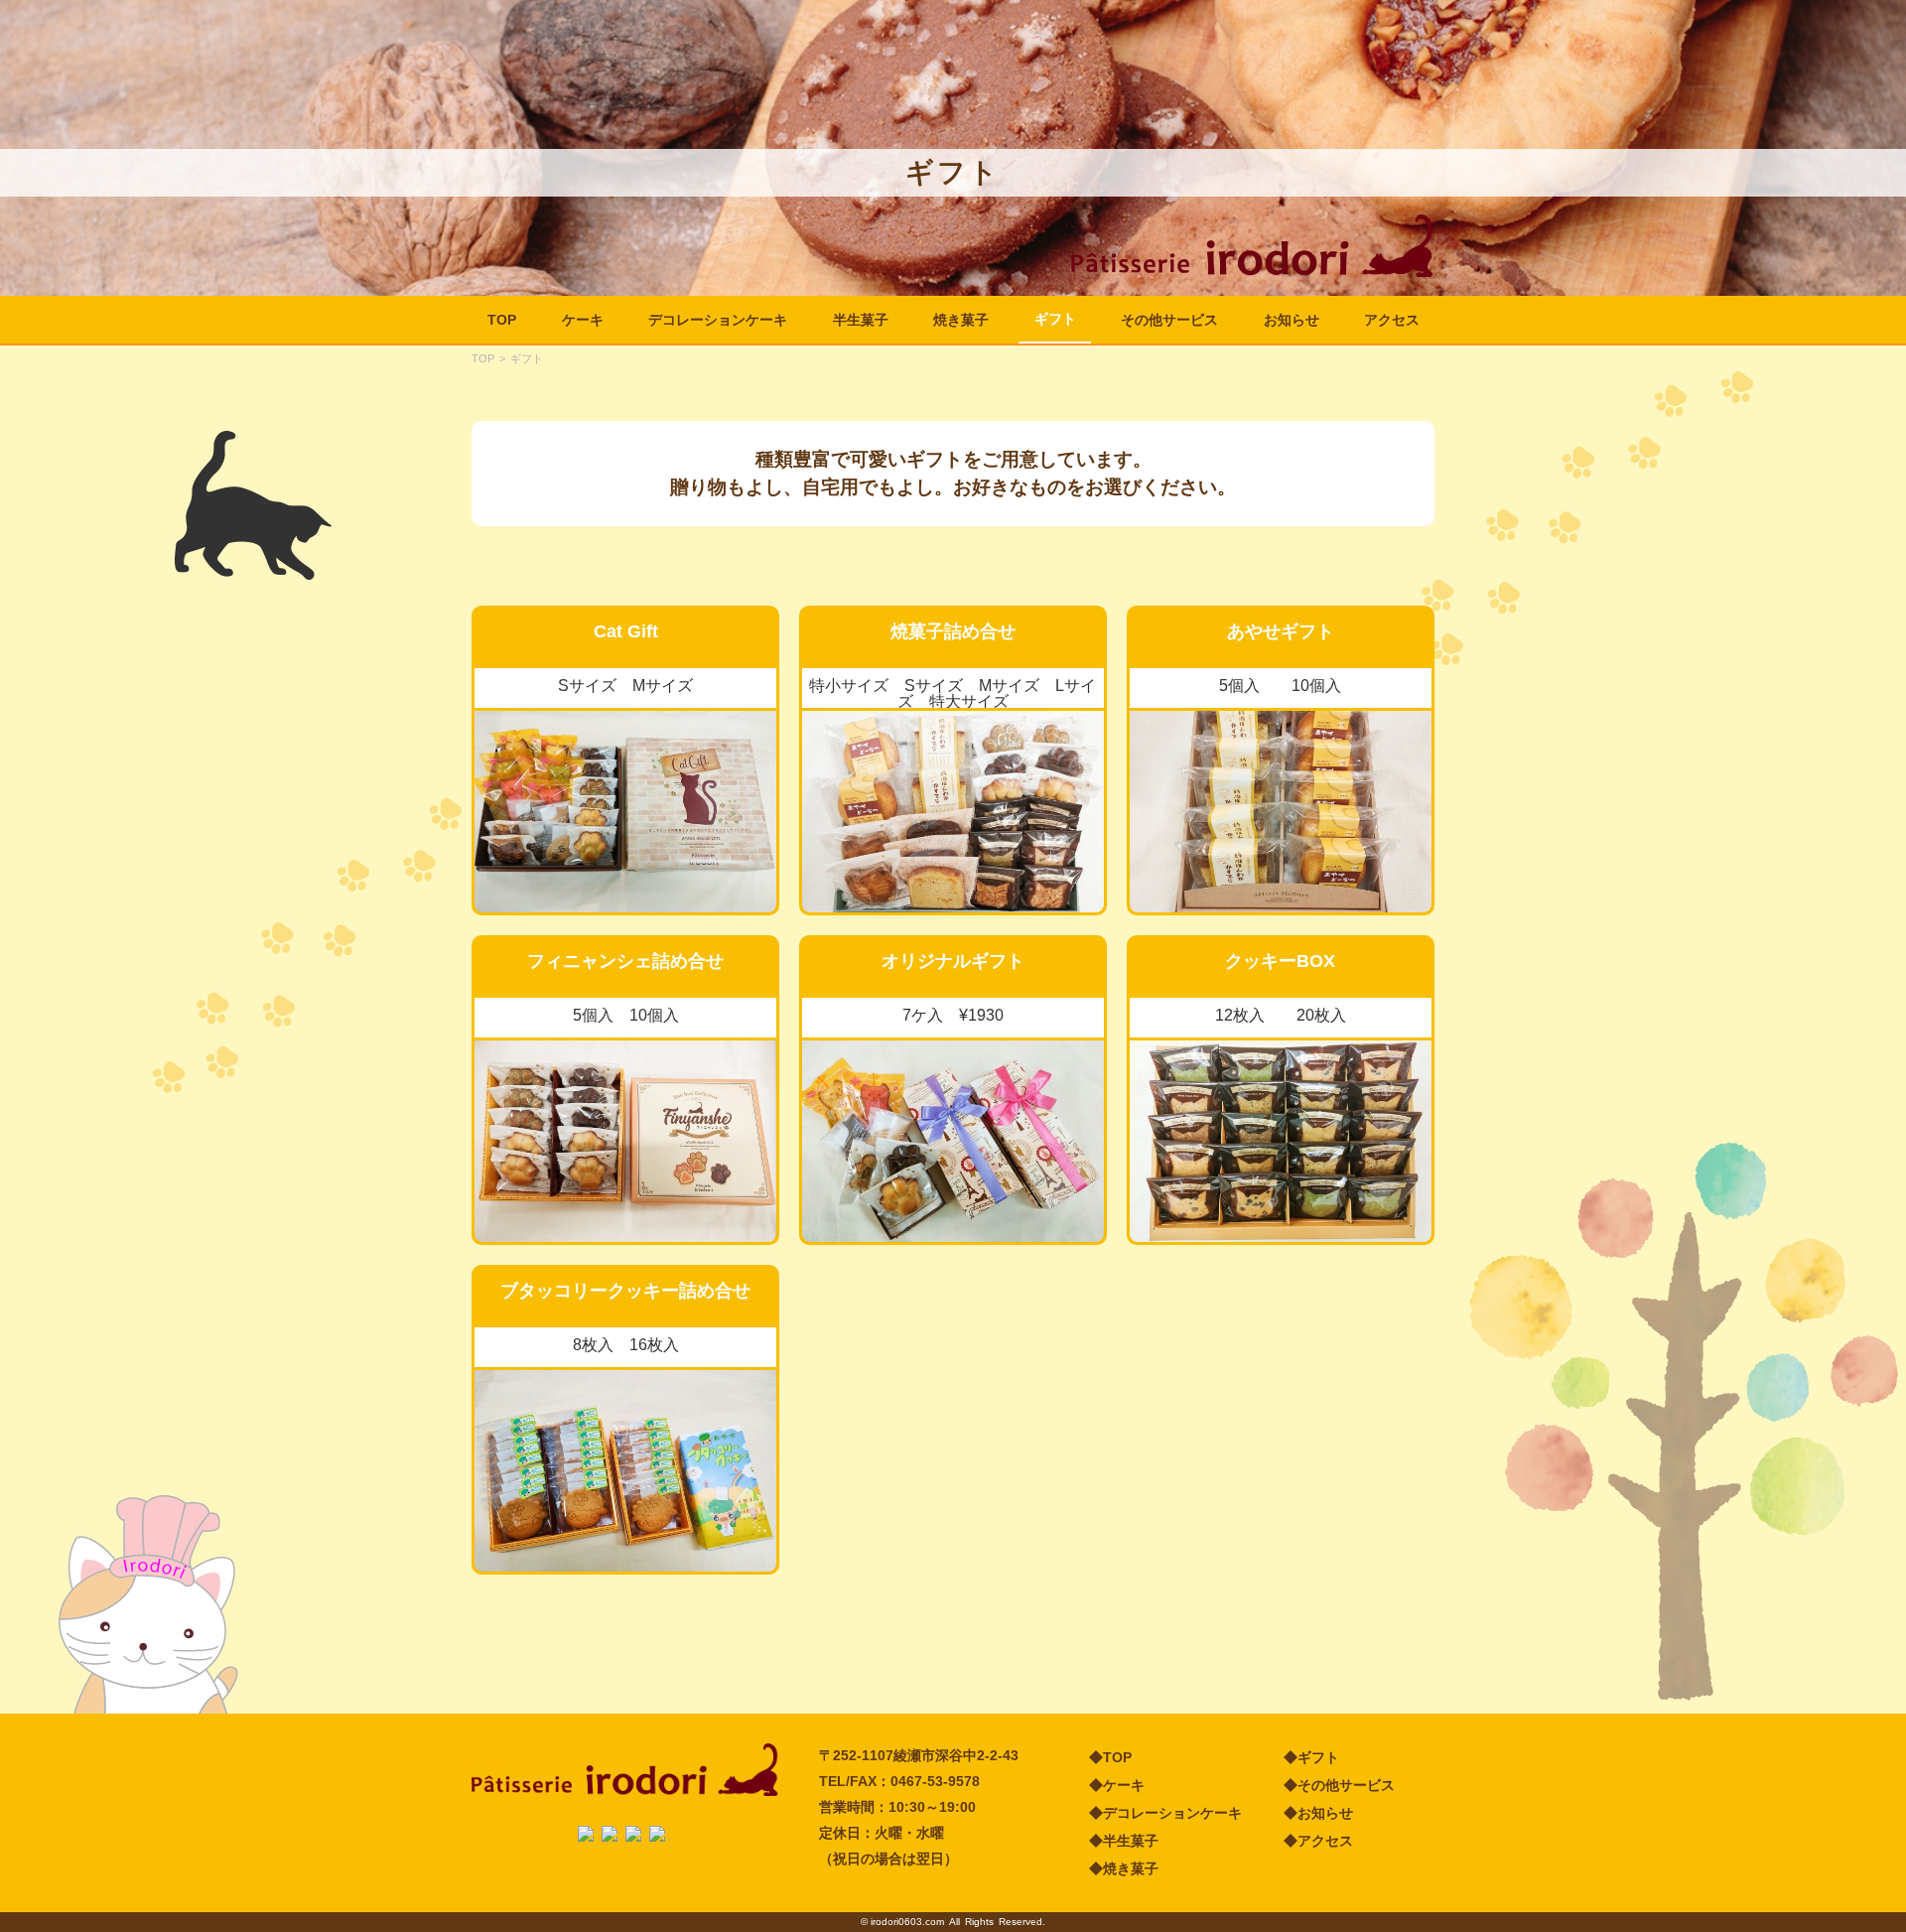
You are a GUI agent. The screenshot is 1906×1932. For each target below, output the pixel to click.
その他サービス (1169, 320)
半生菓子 (861, 320)
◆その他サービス (1339, 1785)
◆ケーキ (1117, 1785)
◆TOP (1110, 1757)
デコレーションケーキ (718, 320)
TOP (502, 320)
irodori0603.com (907, 1922)
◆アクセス (1318, 1841)
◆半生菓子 (1124, 1841)
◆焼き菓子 (1124, 1868)
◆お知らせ (1318, 1813)
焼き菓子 (961, 320)
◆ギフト (1311, 1757)
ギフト (1055, 319)
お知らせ (1292, 320)
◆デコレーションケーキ (1165, 1813)
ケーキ (583, 320)
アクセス (1392, 320)
